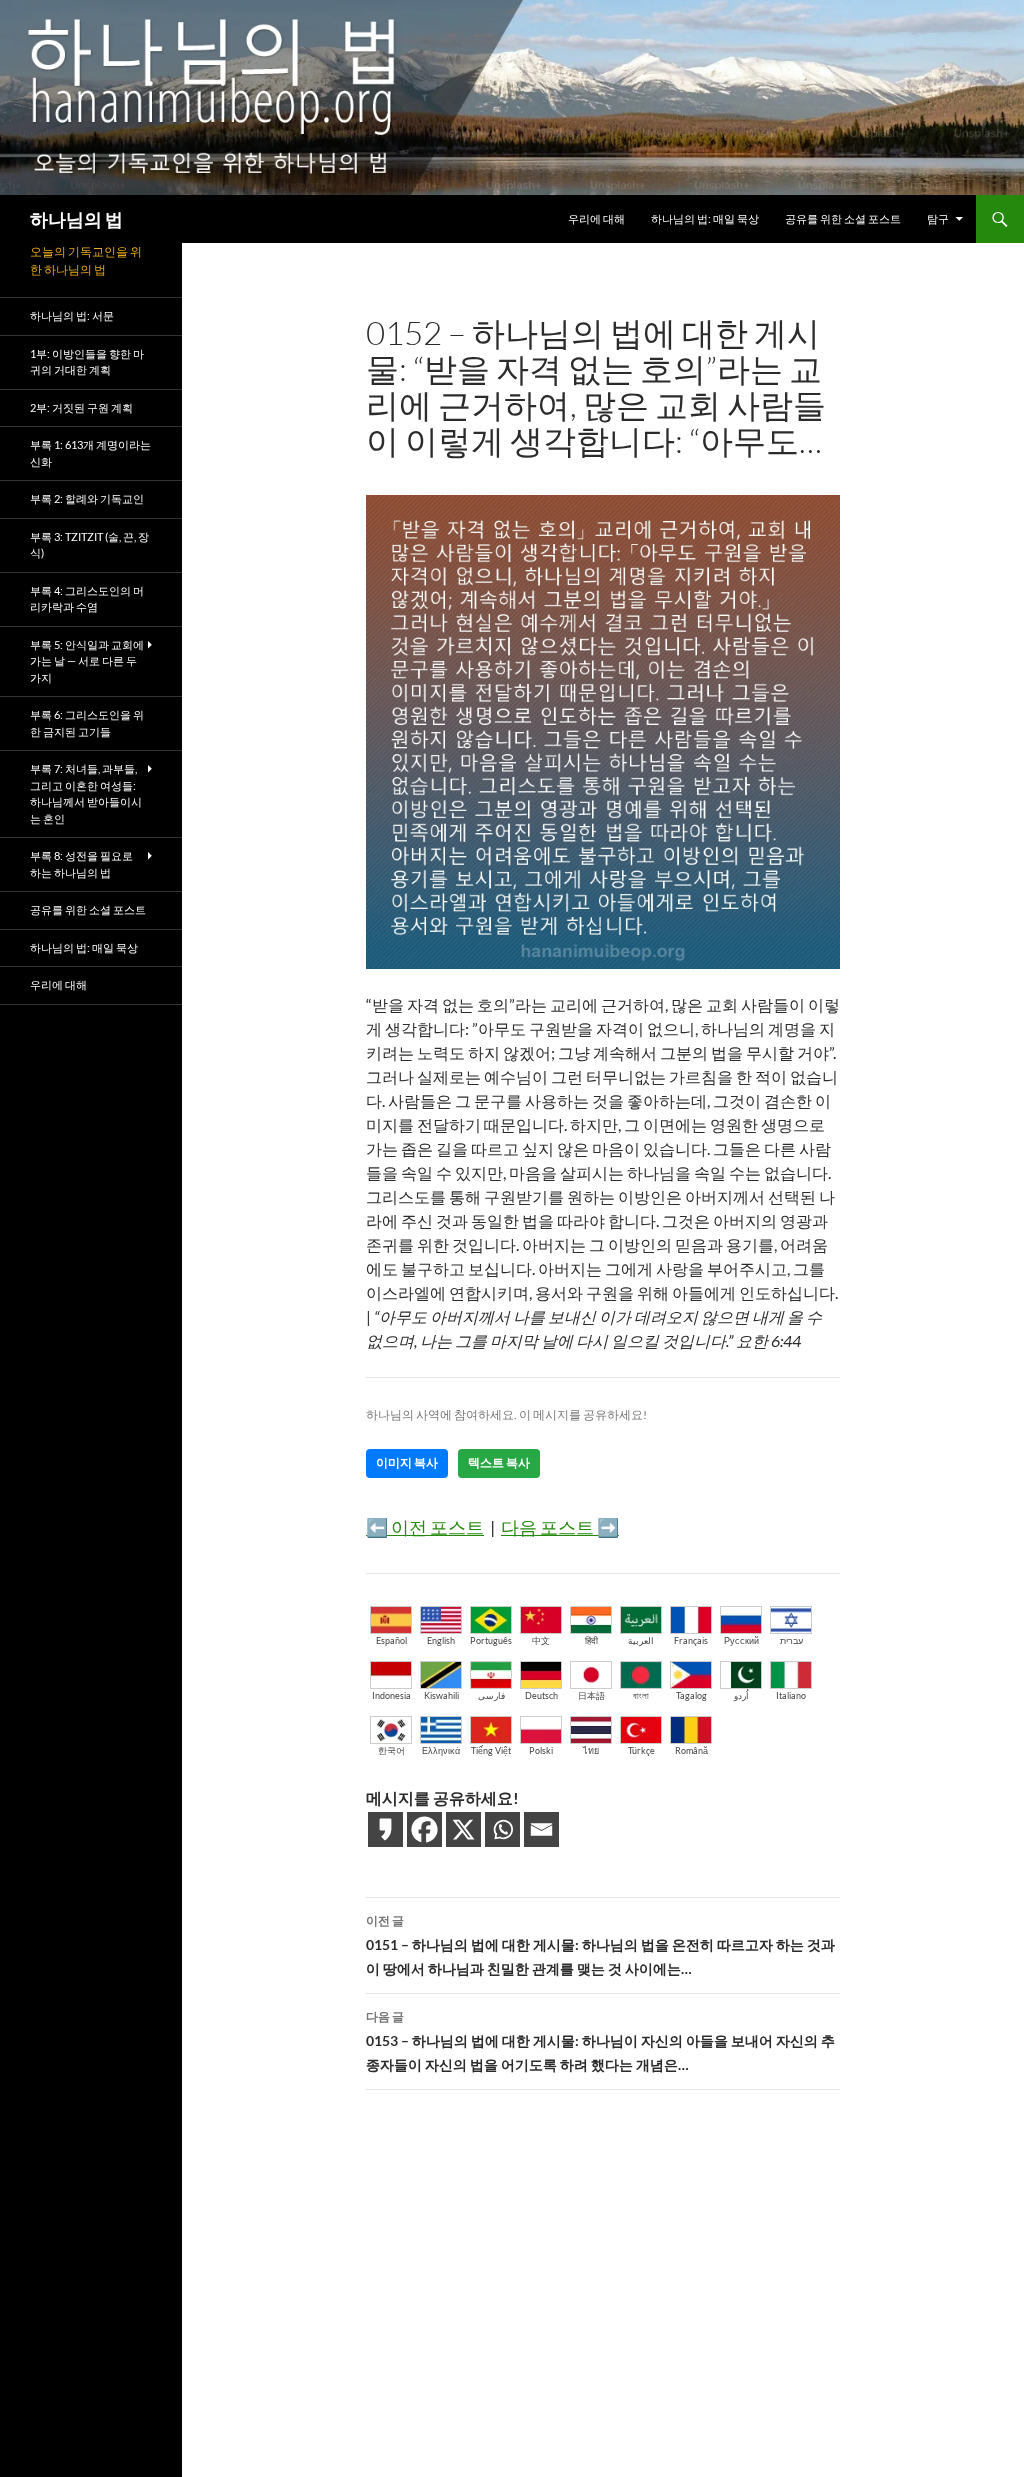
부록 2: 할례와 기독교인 (87, 498)
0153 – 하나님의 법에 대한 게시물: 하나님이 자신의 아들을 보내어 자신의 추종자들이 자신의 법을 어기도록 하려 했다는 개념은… (600, 2041)
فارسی (491, 1695)
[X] (463, 1829)
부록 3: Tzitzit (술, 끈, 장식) (89, 545)
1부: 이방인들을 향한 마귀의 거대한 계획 (87, 362)
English (441, 1640)
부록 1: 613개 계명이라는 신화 (90, 453)
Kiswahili (441, 1695)
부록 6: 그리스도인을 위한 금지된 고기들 (87, 723)
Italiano (791, 1695)
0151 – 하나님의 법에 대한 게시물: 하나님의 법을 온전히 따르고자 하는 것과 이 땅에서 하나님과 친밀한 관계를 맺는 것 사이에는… (600, 1945)
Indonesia (391, 1695)
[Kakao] (385, 1829)
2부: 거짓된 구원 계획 (81, 407)
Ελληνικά (441, 1750)
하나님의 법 (76, 219)
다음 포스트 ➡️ (560, 1527)
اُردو (741, 1695)
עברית (791, 1640)
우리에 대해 (596, 218)
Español (391, 1640)
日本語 (591, 1695)
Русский (741, 1640)
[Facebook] (424, 1829)
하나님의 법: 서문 (72, 315)
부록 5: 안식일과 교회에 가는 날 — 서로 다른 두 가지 (87, 661)
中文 (541, 1640)
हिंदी (591, 1640)
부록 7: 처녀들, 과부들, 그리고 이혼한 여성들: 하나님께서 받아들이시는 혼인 (86, 793)
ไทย (591, 1750)
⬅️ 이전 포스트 (425, 1527)
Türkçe (641, 1750)
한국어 (391, 1750)
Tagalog (691, 1695)
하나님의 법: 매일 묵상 (705, 218)
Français (691, 1640)
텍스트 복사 (499, 1462)
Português (491, 1640)
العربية (641, 1640)
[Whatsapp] (502, 1829)
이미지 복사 (407, 1462)
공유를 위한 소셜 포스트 (843, 218)
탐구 (938, 218)
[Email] (541, 1829)
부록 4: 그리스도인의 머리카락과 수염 (87, 599)
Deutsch (541, 1695)
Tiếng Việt (491, 1750)
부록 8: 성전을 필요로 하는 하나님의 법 (81, 864)
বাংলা (641, 1695)
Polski (541, 1750)
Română (691, 1750)
